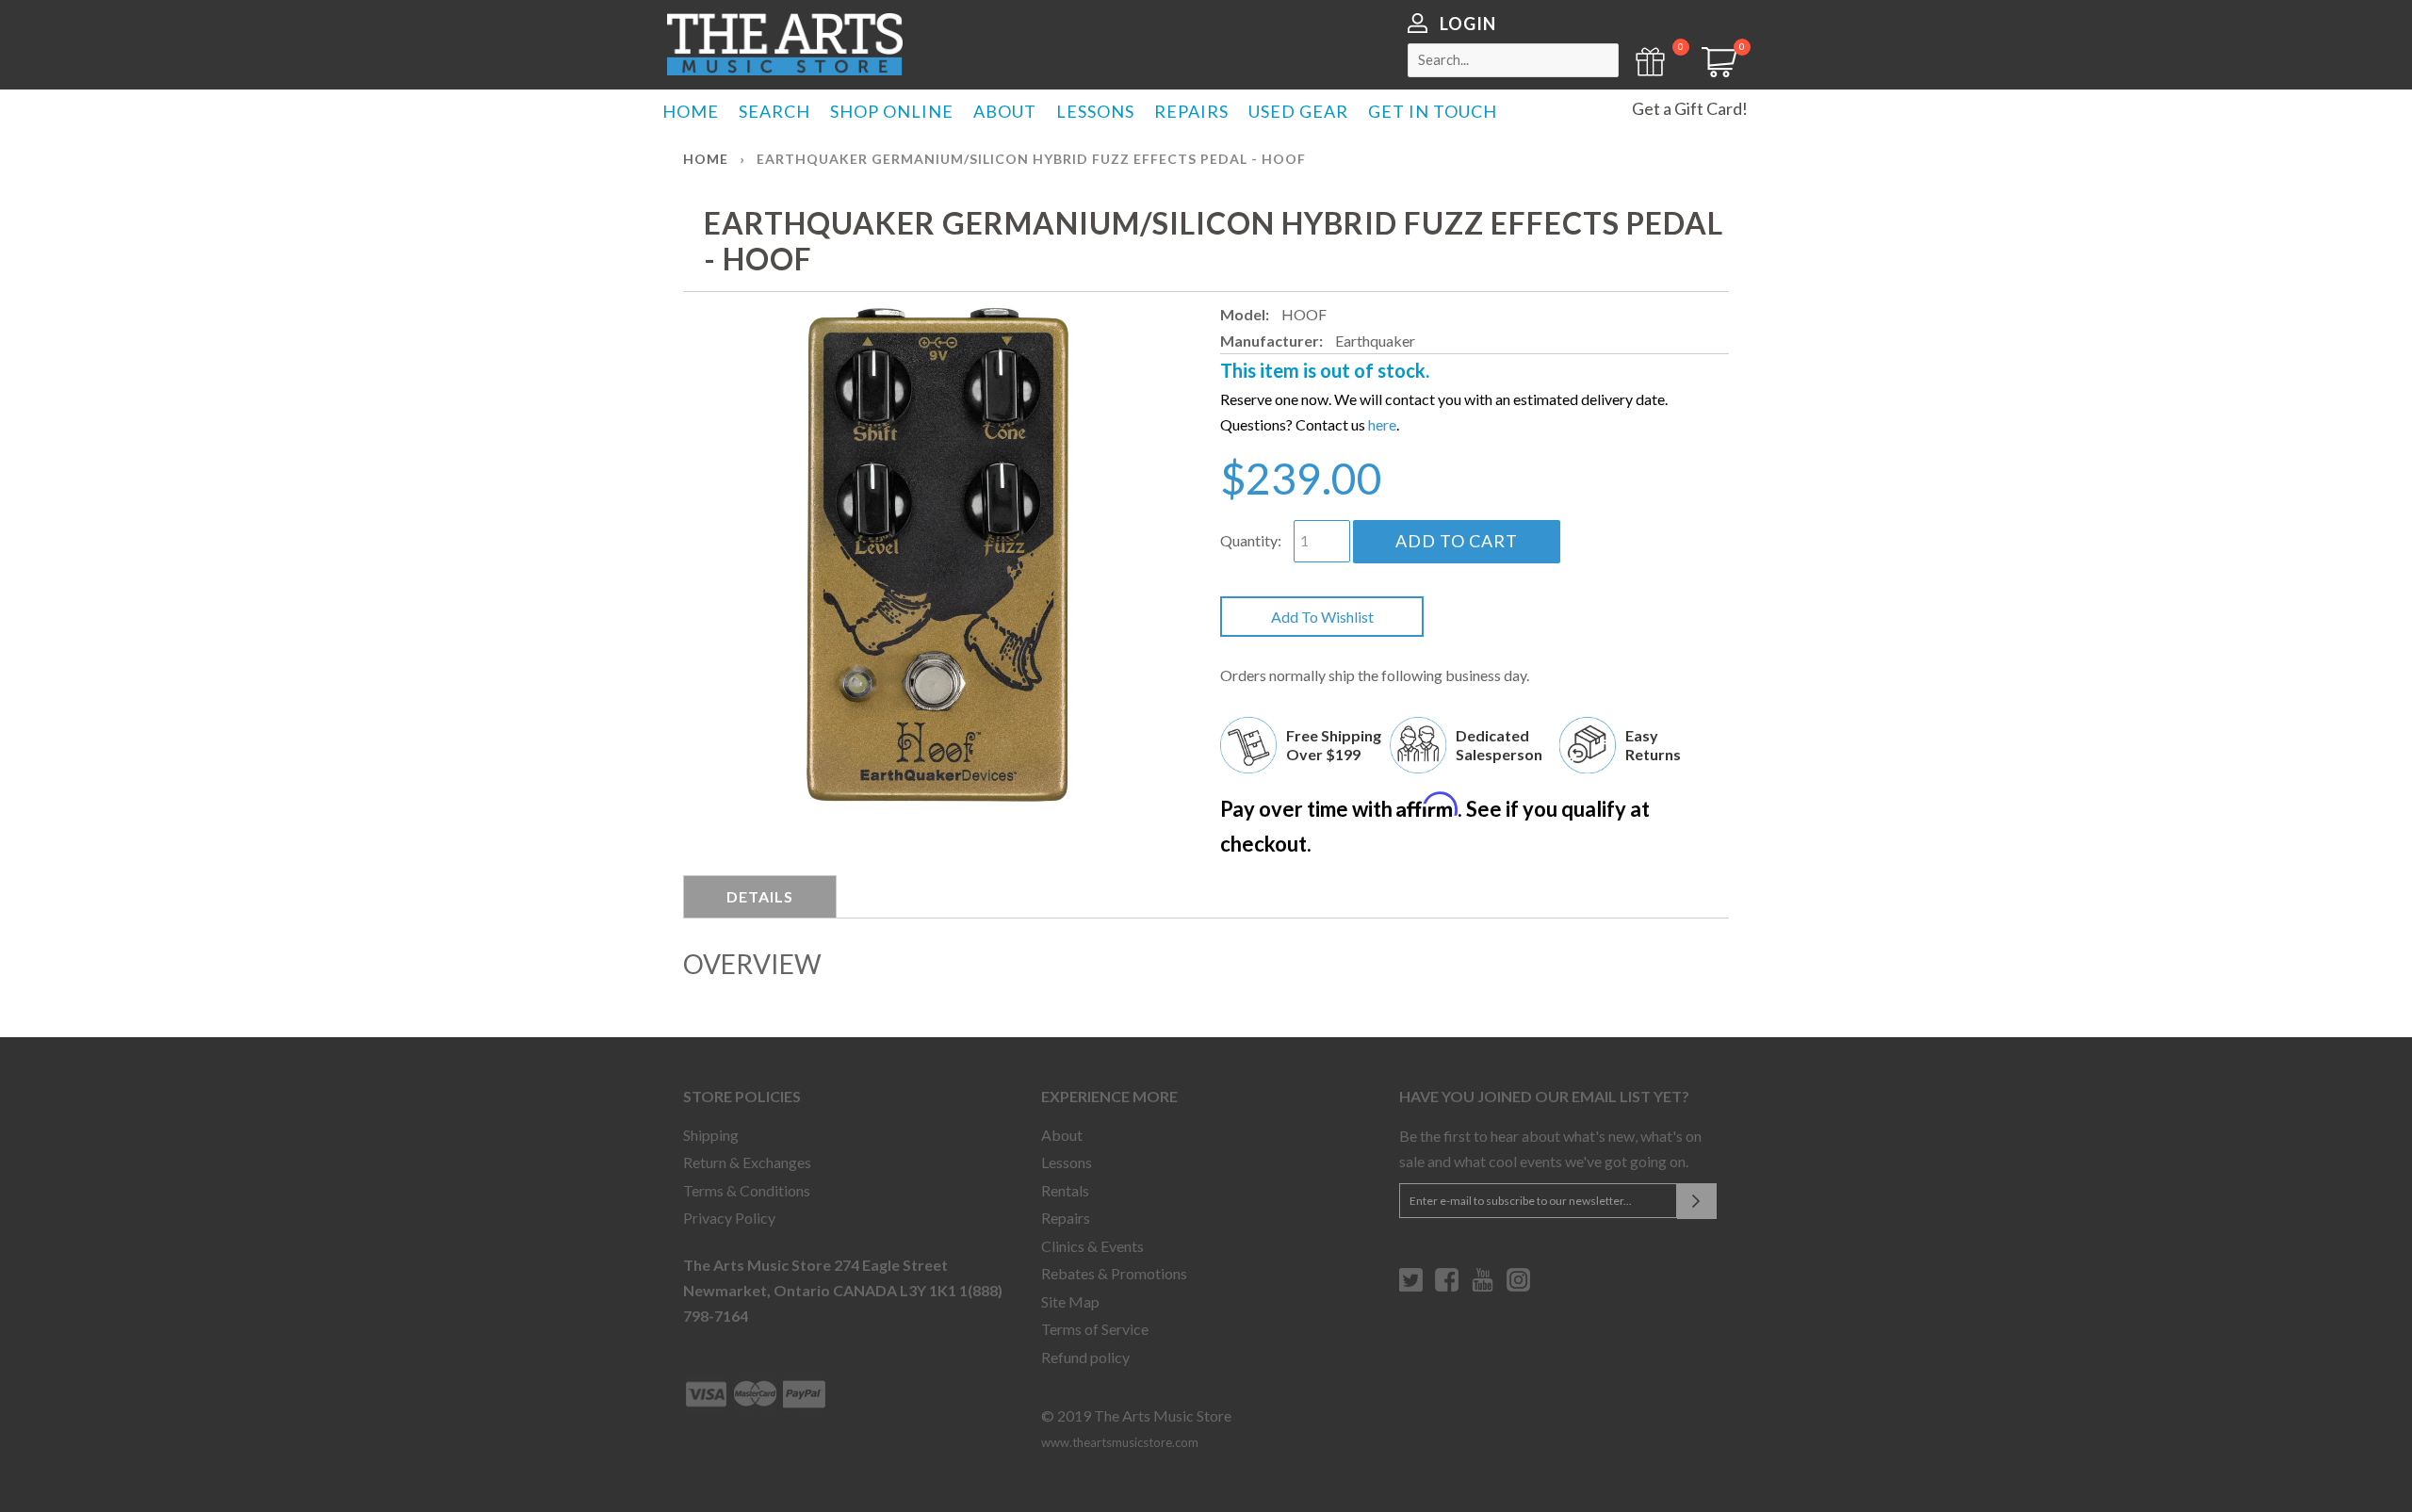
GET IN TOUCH (1433, 111)
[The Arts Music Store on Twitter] (1411, 1287)
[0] (1713, 71)
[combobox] (1513, 60)
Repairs (1066, 1218)
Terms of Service (1095, 1329)
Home (706, 159)
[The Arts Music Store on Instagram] (1518, 1287)
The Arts (785, 44)
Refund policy (1085, 1357)
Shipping (711, 1135)
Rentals (1065, 1190)
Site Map (1070, 1301)
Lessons (1067, 1162)
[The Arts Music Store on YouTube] (1483, 1287)
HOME (691, 111)
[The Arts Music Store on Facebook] (1447, 1287)
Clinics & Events (1092, 1246)
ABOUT (1005, 111)
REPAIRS (1191, 111)
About (1062, 1135)
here (1382, 424)
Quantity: (1251, 540)
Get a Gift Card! (1690, 108)
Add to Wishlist (1322, 617)
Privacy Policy (729, 1218)
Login (1468, 24)
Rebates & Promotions (1114, 1273)
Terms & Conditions (747, 1190)
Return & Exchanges (747, 1162)
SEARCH (774, 111)
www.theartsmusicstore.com (1120, 1442)
